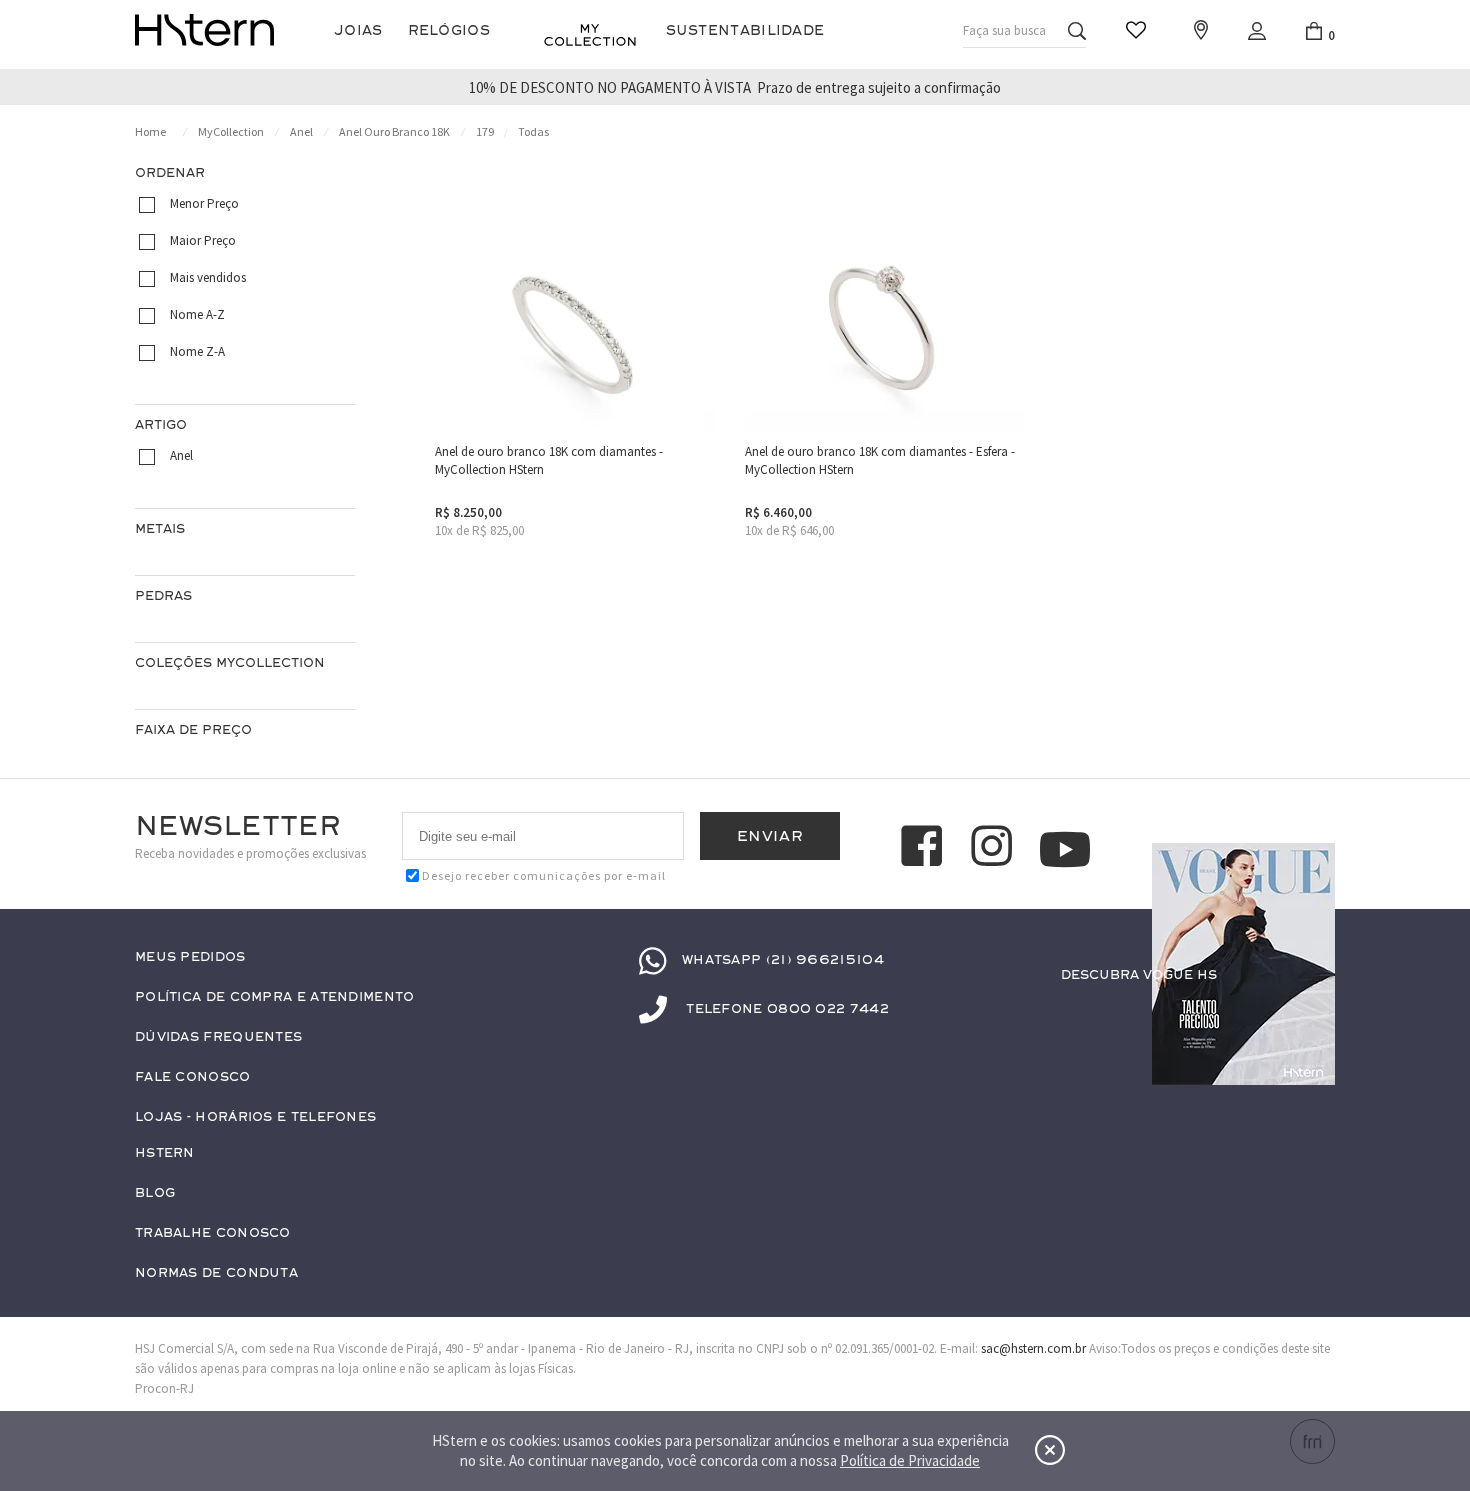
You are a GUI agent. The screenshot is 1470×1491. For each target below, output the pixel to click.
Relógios (449, 30)
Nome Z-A (197, 351)
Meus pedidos (190, 957)
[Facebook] (925, 849)
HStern (165, 1153)
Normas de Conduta (216, 1273)
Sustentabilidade (745, 30)
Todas (533, 131)
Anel (301, 131)
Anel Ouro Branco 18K (394, 131)
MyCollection (231, 131)
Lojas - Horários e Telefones (255, 1117)
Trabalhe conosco (213, 1233)
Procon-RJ (164, 1388)
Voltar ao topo (1311, 1014)
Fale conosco (193, 1077)
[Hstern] (204, 30)
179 (485, 131)
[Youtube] (1065, 849)
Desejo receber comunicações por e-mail (544, 875)
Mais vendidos (208, 277)
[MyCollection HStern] (590, 35)
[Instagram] (995, 849)
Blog (155, 1193)
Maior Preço (203, 240)
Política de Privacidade (910, 1460)
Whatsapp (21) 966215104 (783, 960)
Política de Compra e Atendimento (275, 997)
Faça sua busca (1004, 30)
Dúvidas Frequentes (218, 1037)
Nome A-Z (197, 314)
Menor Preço (204, 203)
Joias (358, 30)
